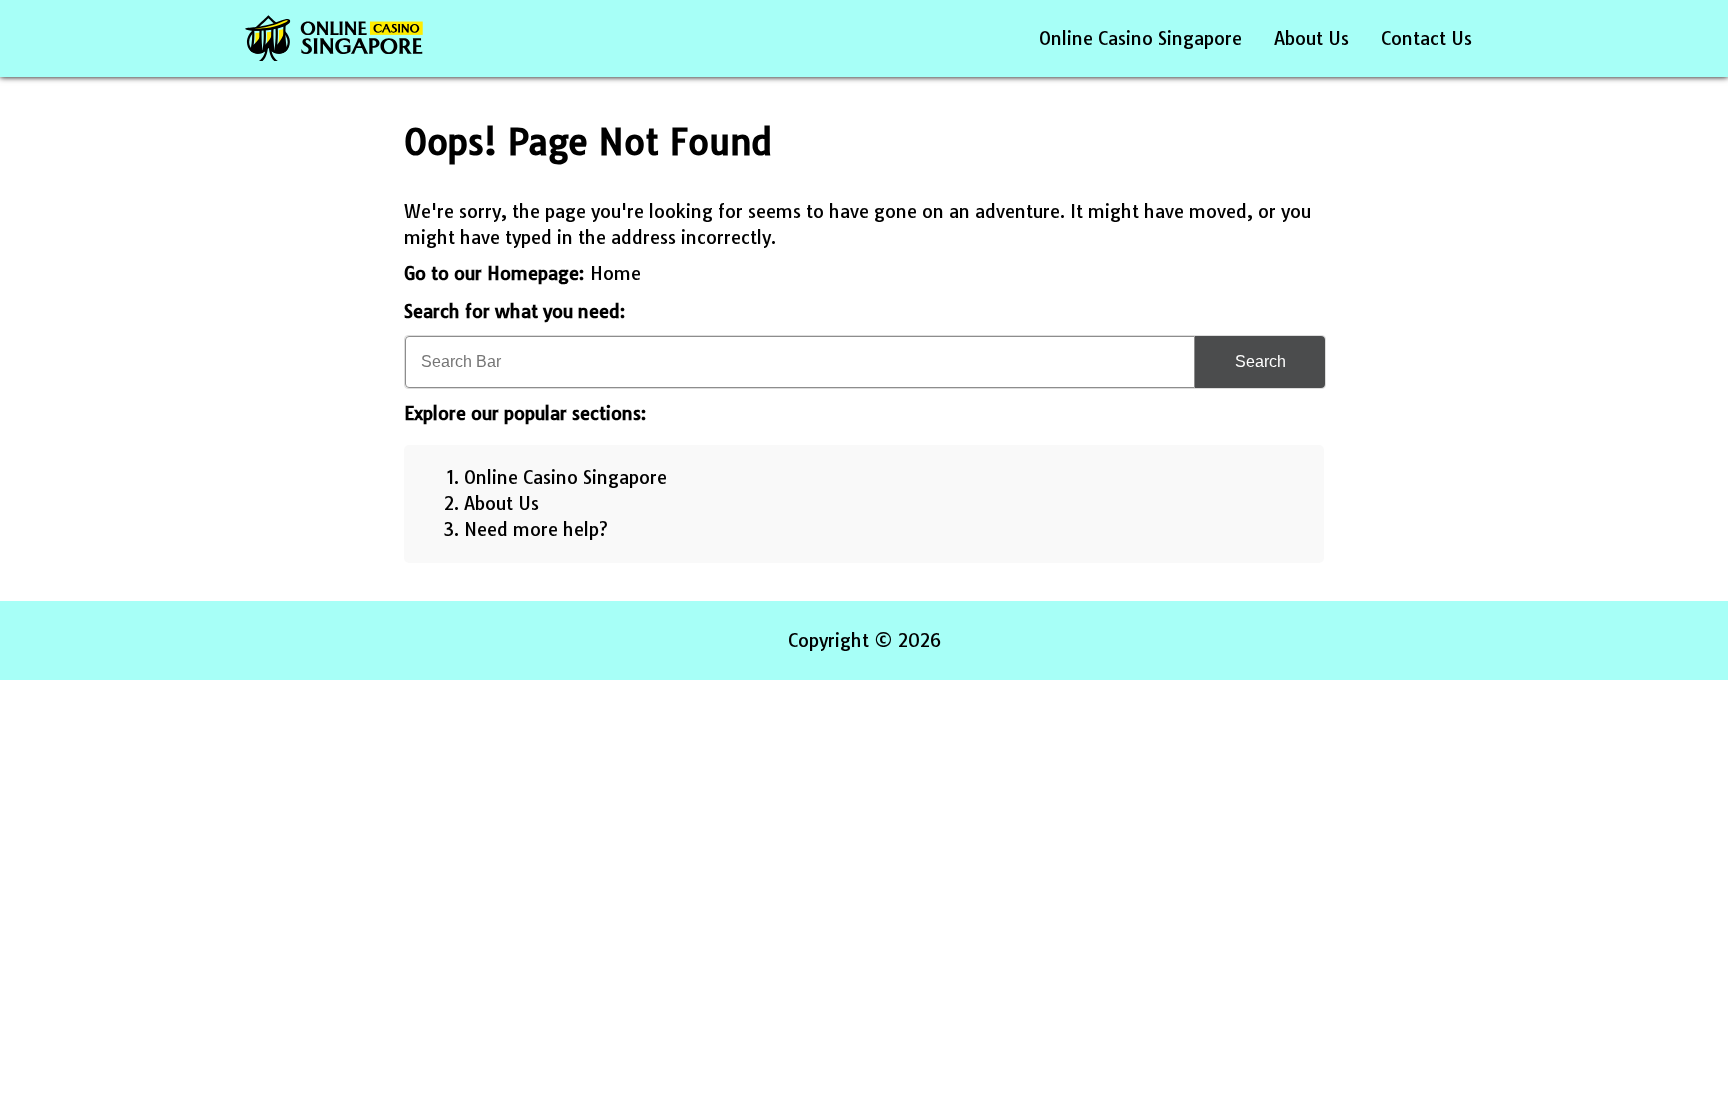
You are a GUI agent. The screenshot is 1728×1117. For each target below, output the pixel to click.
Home (615, 273)
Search (1260, 361)
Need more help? (536, 529)
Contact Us (1426, 38)
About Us (1311, 38)
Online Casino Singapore (1140, 38)
